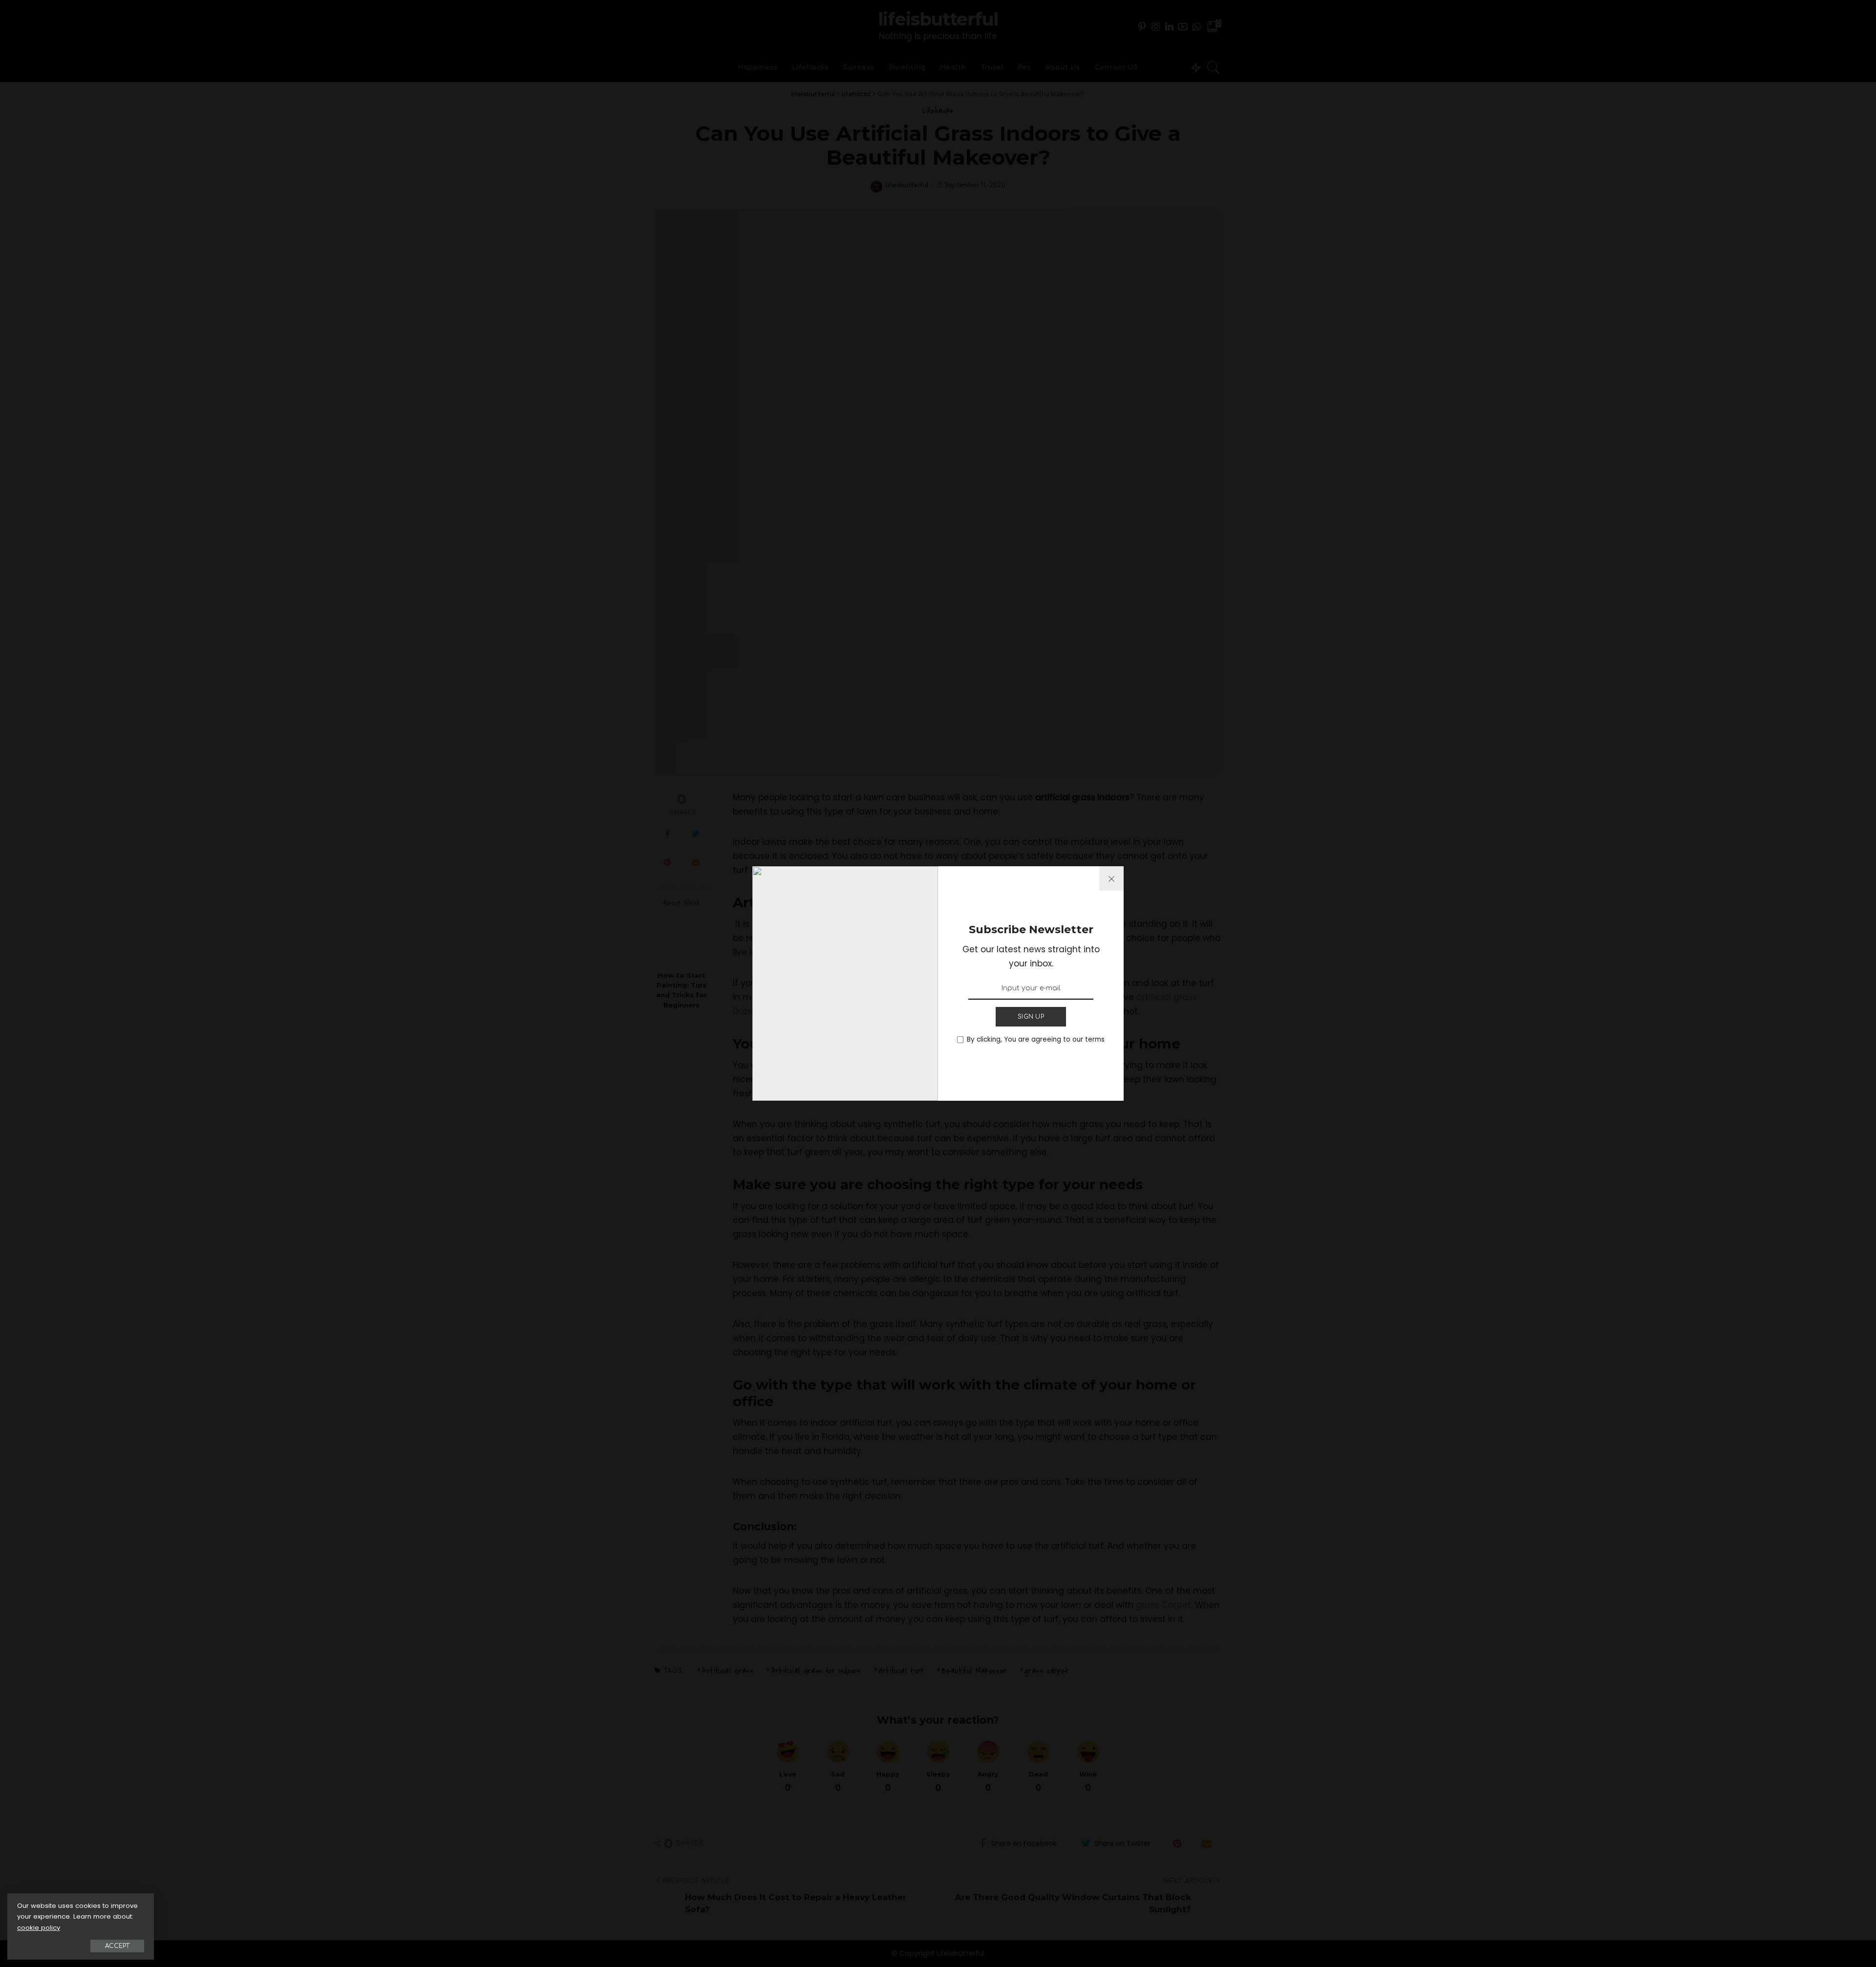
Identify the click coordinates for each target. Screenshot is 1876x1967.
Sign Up (1031, 1017)
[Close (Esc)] (1111, 878)
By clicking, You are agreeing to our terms (1036, 1039)
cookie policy (39, 1928)
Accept (117, 1946)
